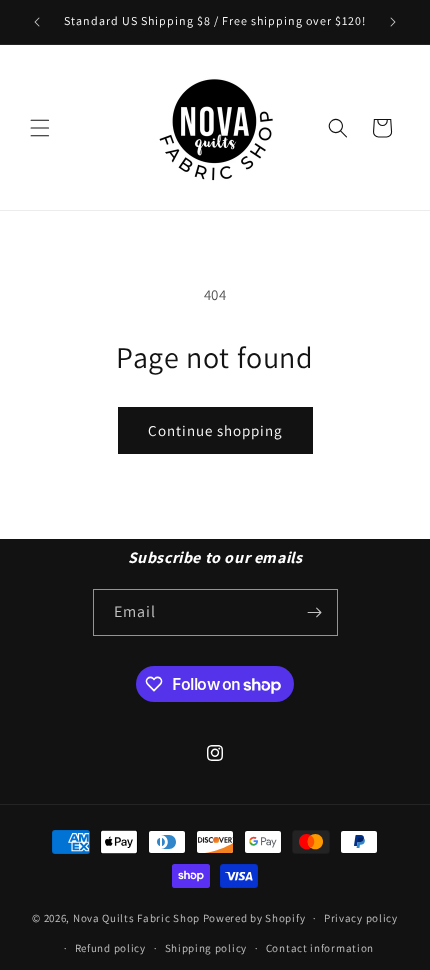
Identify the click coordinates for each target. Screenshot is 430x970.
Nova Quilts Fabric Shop (136, 918)
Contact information (320, 948)
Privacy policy (361, 918)
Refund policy (110, 948)
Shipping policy (206, 948)
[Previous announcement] (37, 22)
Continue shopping (215, 430)
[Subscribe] (315, 612)
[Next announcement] (393, 22)
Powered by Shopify (254, 918)
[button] (40, 128)
